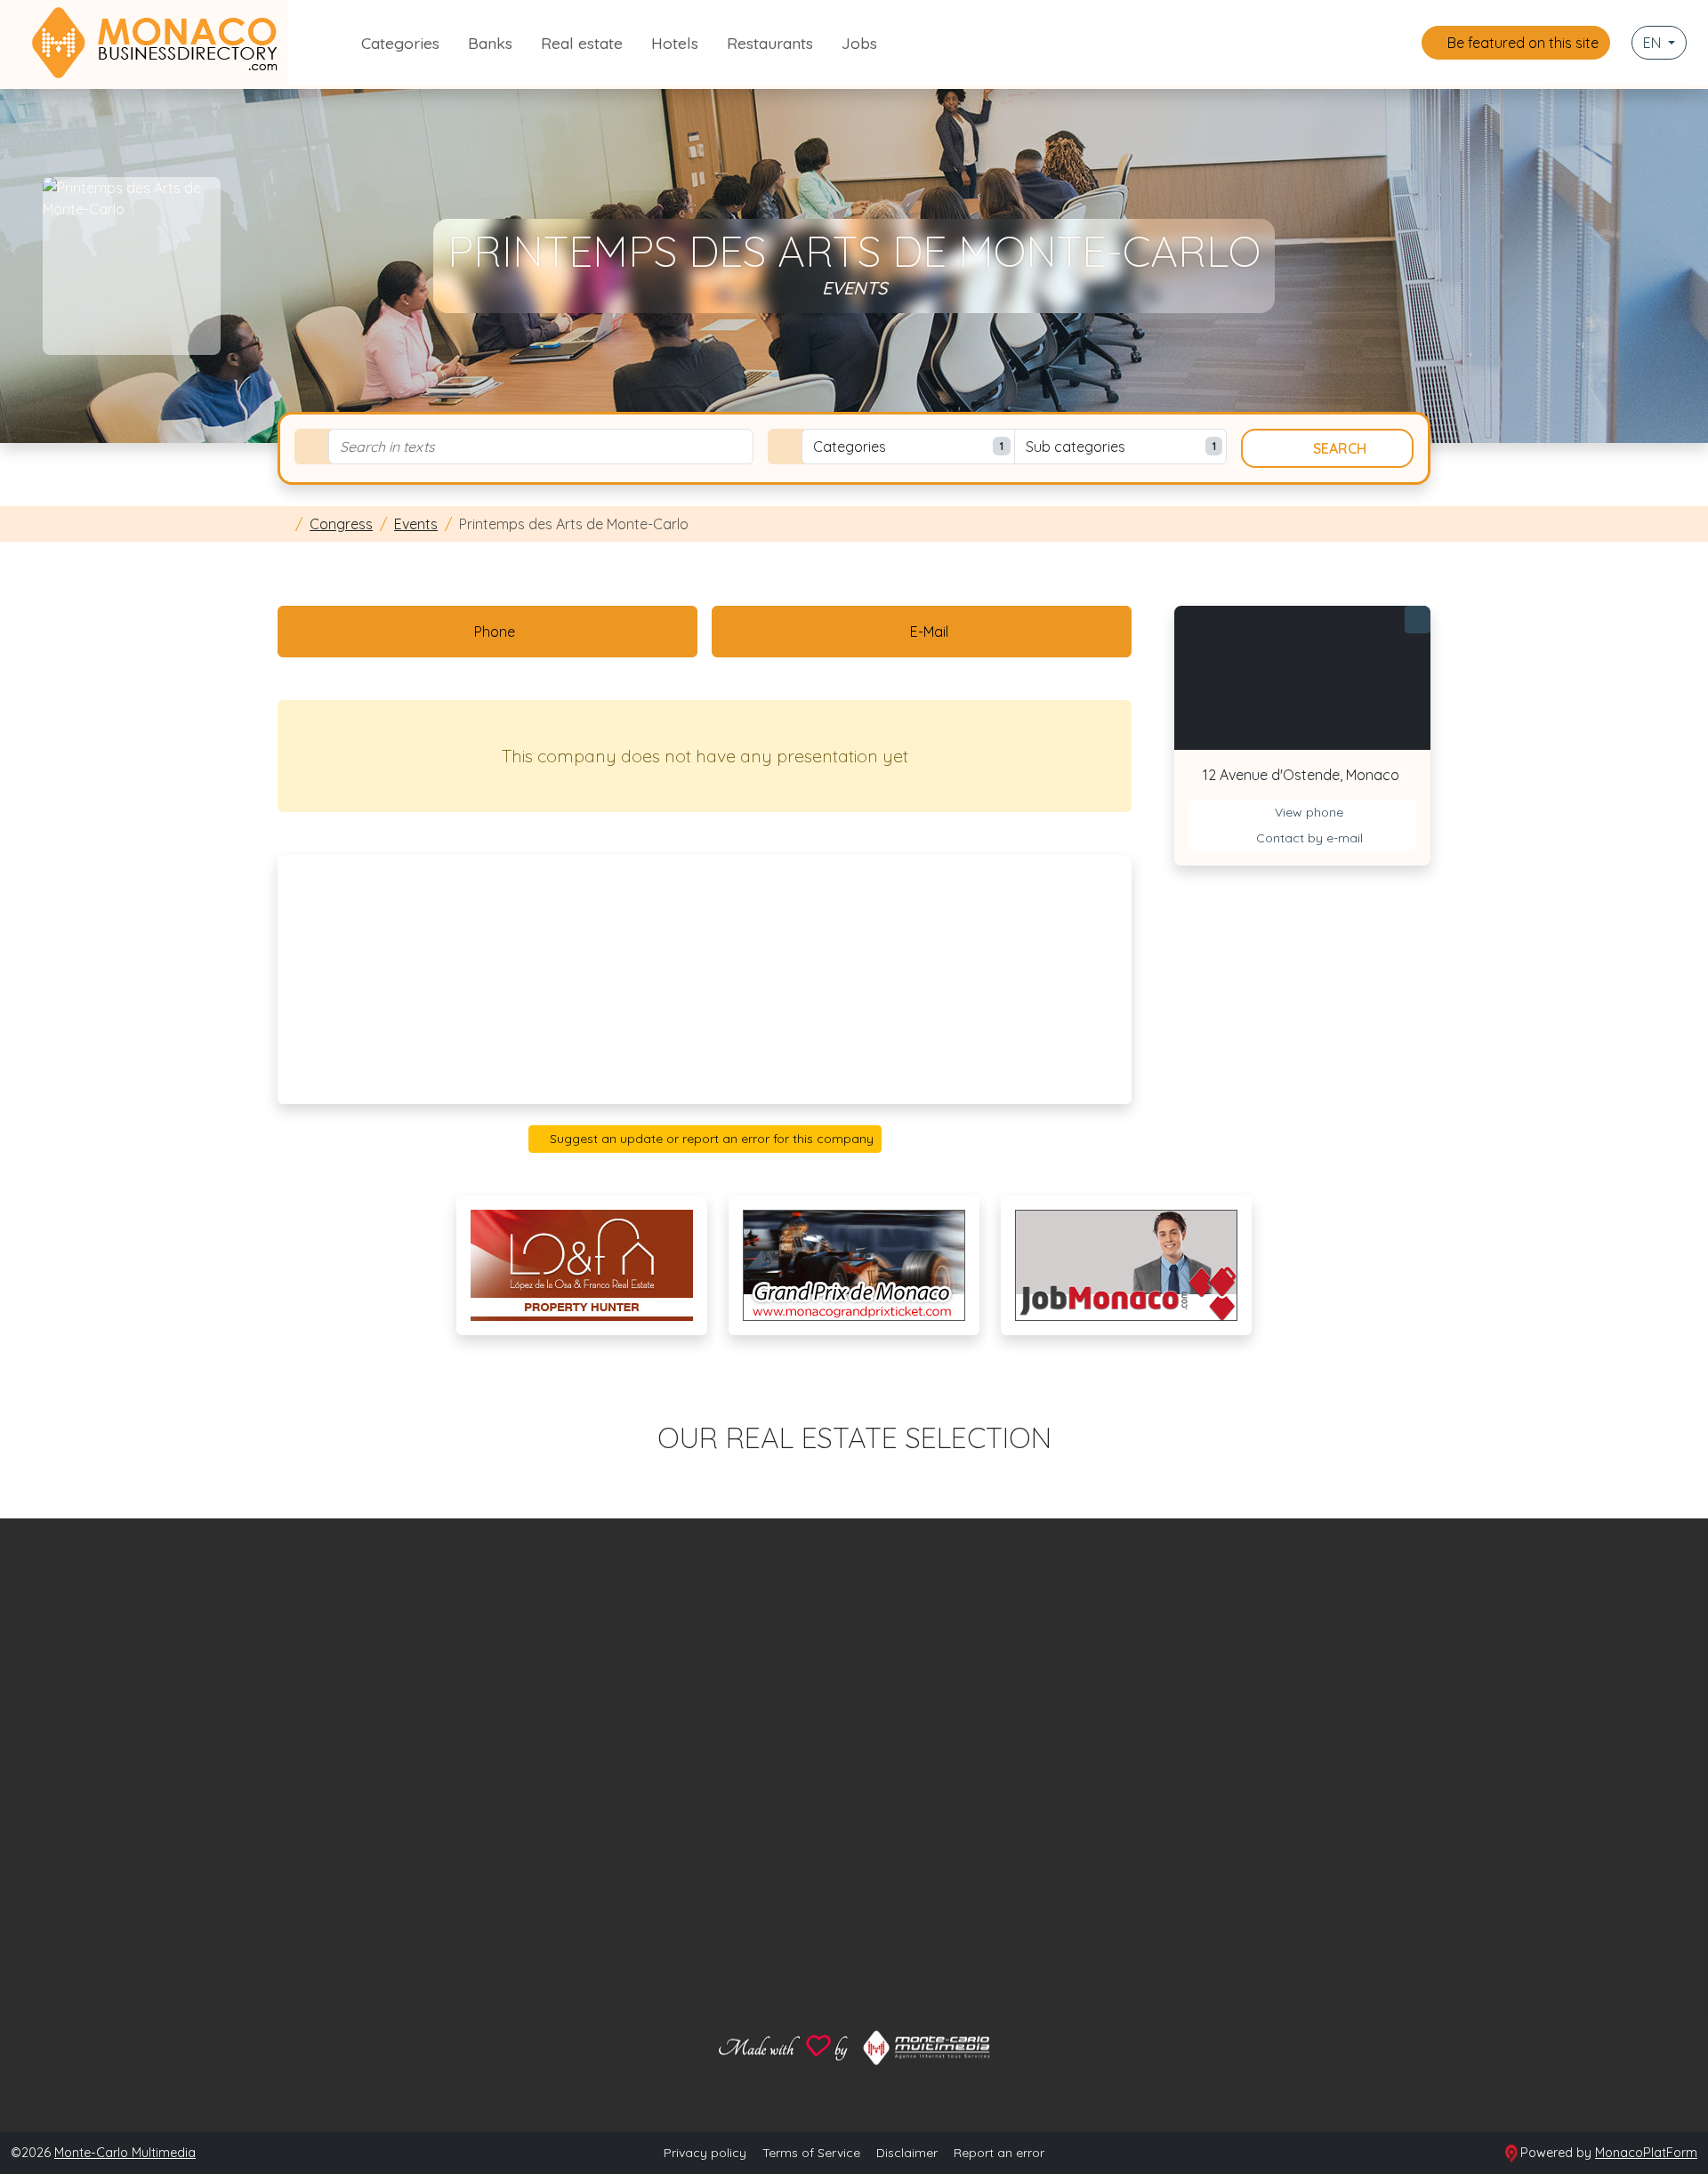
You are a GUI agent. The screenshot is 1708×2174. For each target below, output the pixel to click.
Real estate (582, 43)
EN (1654, 43)
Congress (341, 524)
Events (416, 524)
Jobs (859, 43)
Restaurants (770, 43)
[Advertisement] (705, 979)
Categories (400, 43)
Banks (490, 43)
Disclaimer (907, 2153)
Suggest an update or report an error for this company (710, 1139)
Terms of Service (811, 2153)
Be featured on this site (1521, 43)
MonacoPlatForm (1646, 2153)
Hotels (675, 43)
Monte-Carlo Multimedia (125, 2153)
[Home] (283, 524)
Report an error (999, 2153)
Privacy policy (705, 2153)
